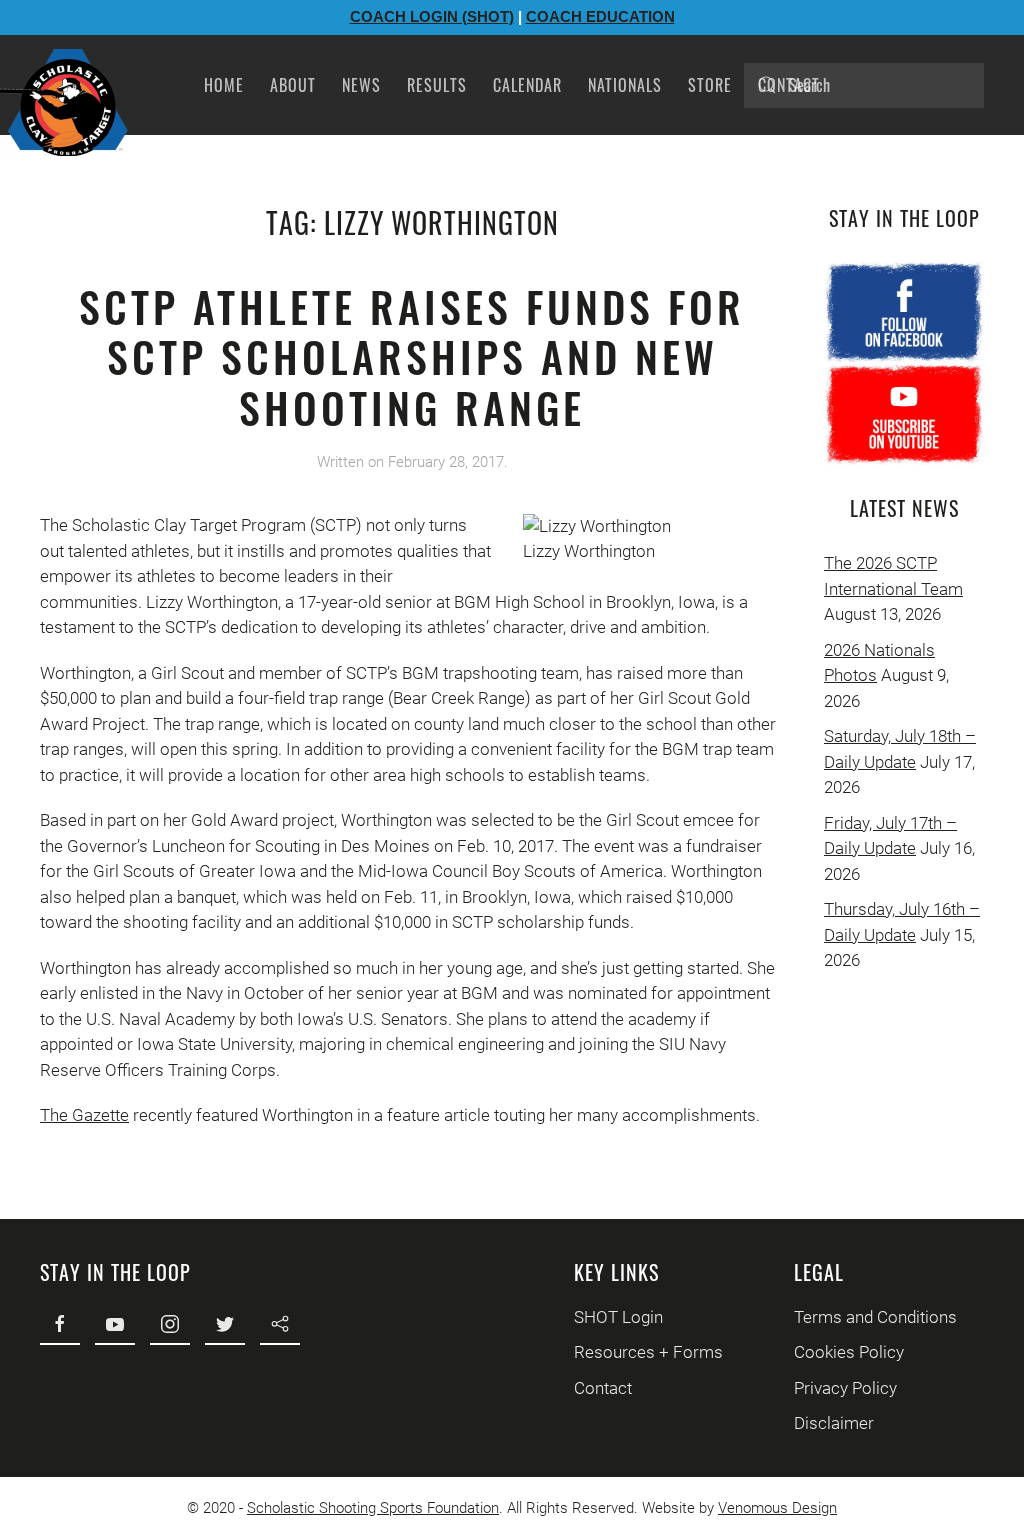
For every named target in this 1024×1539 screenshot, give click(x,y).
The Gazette (84, 1115)
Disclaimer (834, 1423)
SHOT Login (618, 1317)
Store (710, 85)
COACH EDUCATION (600, 16)
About (293, 85)
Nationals (625, 85)
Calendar (527, 85)
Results (437, 85)
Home (224, 85)
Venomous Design (777, 1508)
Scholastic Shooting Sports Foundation (373, 1508)
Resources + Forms (648, 1352)
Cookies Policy (849, 1352)
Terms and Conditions (875, 1317)
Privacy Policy (845, 1388)
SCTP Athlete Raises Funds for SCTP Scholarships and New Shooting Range (412, 356)
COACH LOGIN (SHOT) (432, 16)
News (361, 85)
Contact (789, 85)
